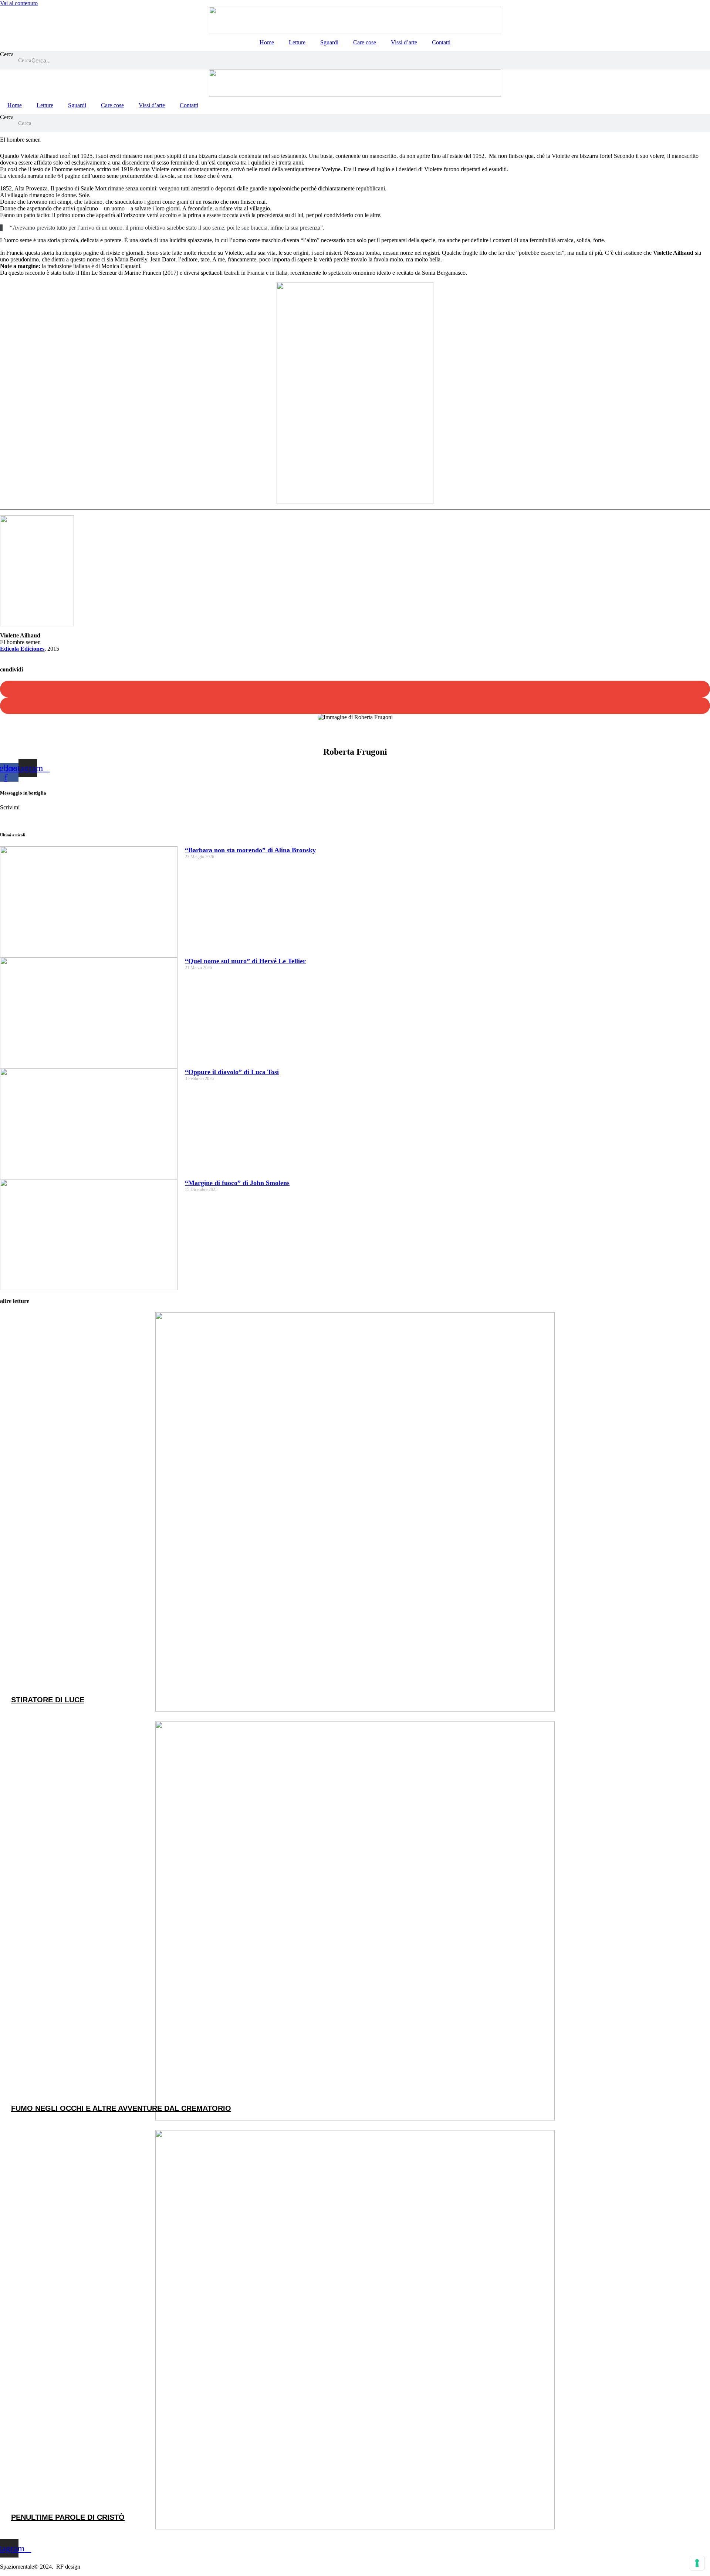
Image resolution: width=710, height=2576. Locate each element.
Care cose (365, 42)
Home (267, 42)
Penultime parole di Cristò (68, 2517)
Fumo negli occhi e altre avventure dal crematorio (121, 2108)
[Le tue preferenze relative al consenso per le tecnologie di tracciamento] (697, 2563)
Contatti (441, 42)
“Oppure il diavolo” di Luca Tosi (232, 1072)
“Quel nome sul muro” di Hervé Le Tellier (245, 961)
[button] (355, 689)
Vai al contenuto (19, 3)
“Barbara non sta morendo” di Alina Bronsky (250, 850)
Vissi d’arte (404, 42)
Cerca (7, 54)
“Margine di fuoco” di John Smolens (237, 1183)
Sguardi (329, 42)
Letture (297, 42)
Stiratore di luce (48, 1700)
